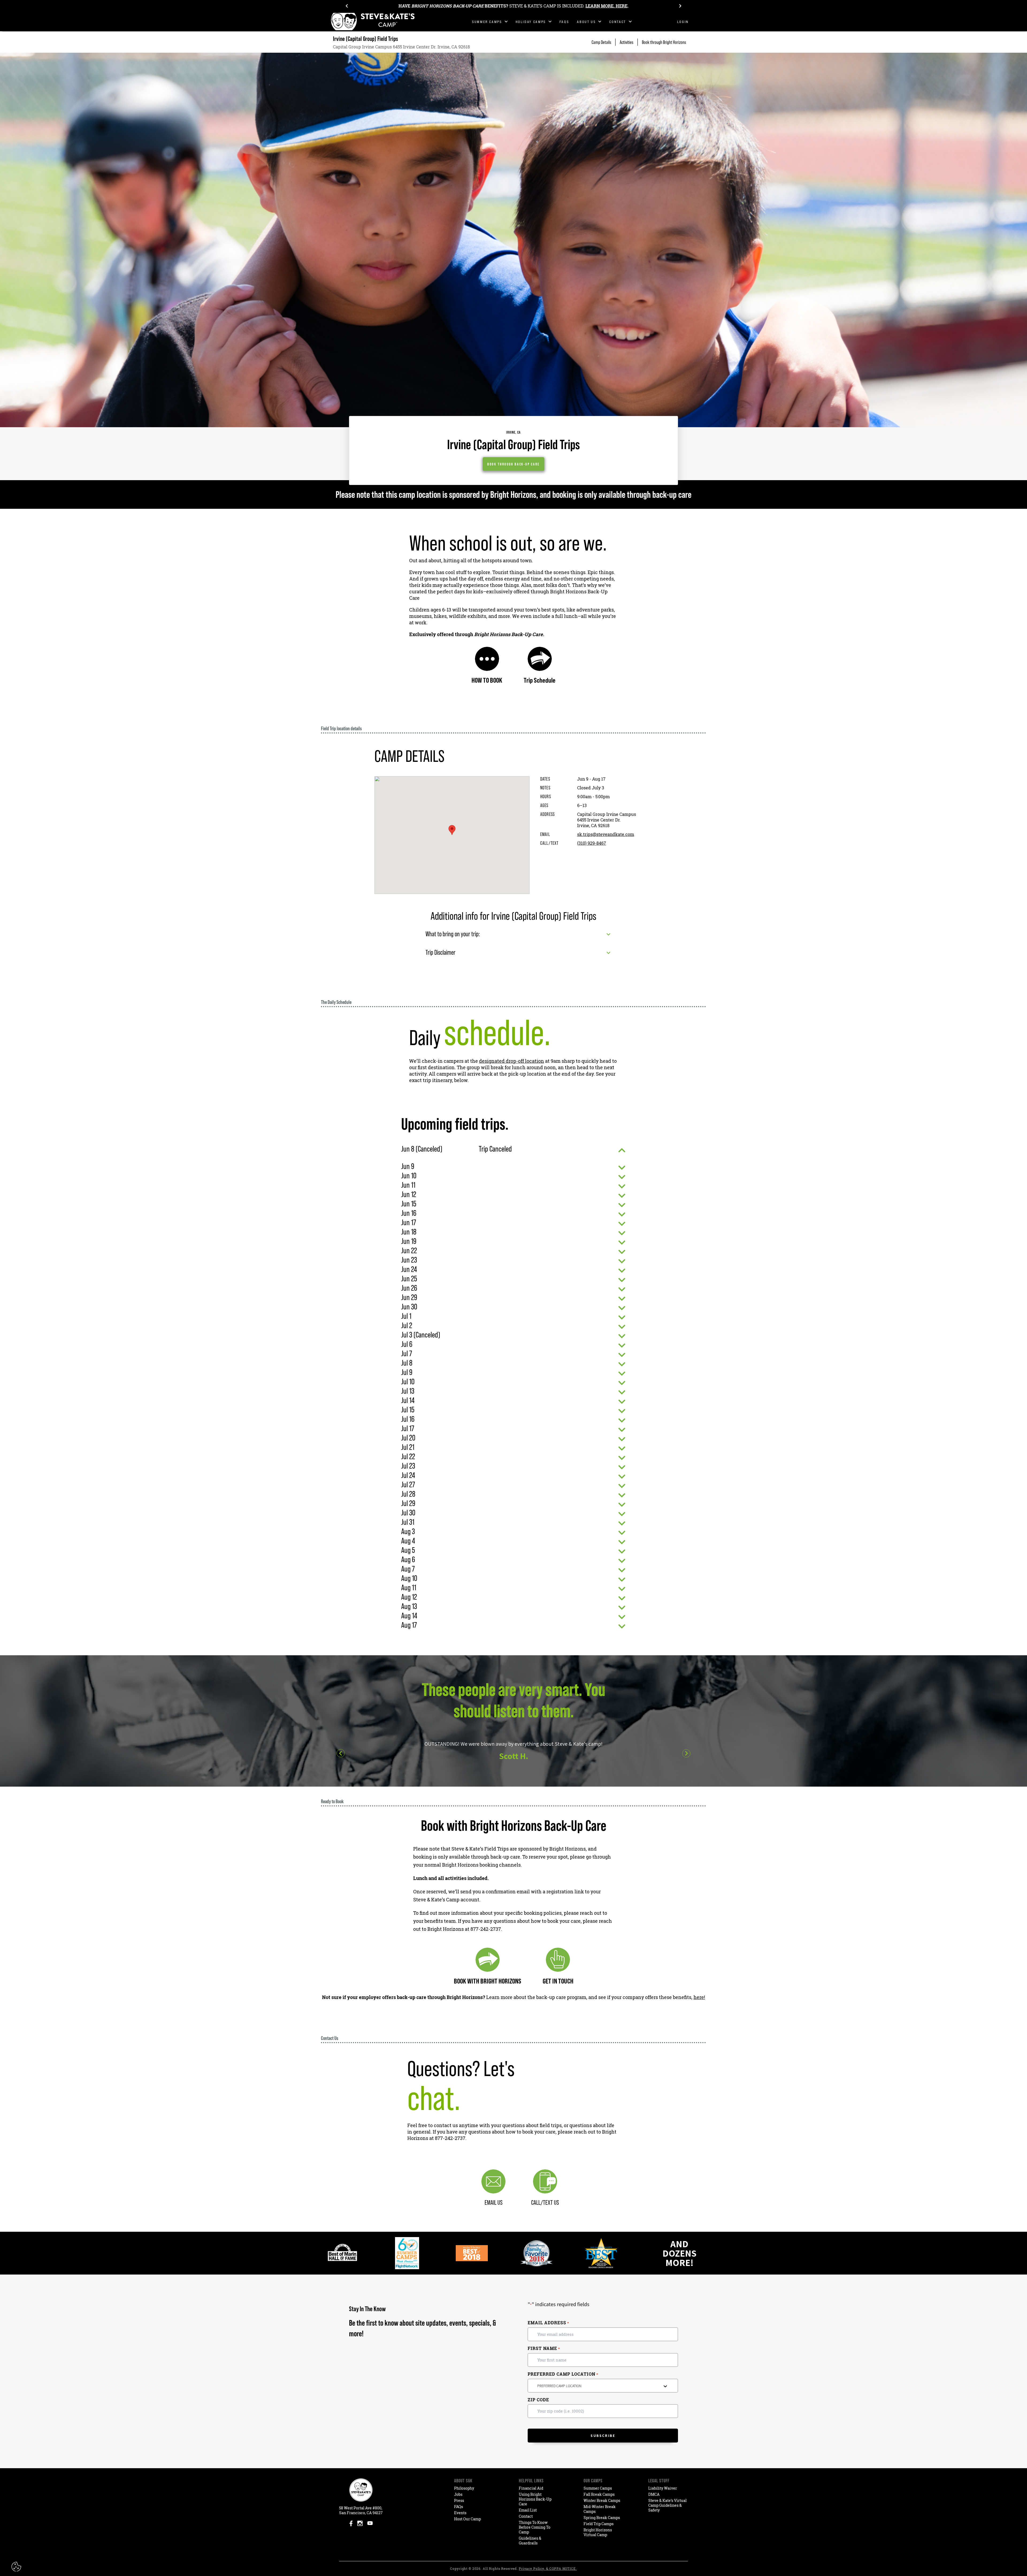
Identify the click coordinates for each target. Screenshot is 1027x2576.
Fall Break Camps (599, 2494)
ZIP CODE (538, 2400)
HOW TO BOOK (487, 680)
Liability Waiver (663, 2488)
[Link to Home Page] (373, 22)
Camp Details (601, 42)
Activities (626, 42)
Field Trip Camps (599, 2524)
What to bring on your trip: (453, 934)
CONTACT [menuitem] (618, 22)
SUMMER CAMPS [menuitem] (487, 22)
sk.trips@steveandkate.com (606, 834)
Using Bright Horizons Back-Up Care (535, 2499)
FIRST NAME (544, 2348)
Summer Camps (598, 2488)
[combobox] (603, 2386)
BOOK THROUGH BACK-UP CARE (513, 464)
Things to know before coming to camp (535, 2527)
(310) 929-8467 (592, 843)
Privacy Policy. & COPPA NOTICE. (548, 2569)
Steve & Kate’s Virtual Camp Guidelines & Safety (667, 2505)
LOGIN (683, 22)
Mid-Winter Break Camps (600, 2509)
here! (699, 1997)
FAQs (459, 2507)
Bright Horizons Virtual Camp (598, 2532)
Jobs (458, 2494)
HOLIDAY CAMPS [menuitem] (531, 22)
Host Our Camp (467, 2519)
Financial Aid (531, 2488)
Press (459, 2500)
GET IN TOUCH (558, 1981)
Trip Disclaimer (440, 952)
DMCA (654, 2494)
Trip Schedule (540, 680)
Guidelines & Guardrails (530, 2541)
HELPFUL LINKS (531, 2481)
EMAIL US (494, 2202)
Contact (526, 2516)
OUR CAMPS (593, 2481)
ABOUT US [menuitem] (586, 22)
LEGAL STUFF (659, 2481)
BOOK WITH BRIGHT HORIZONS (488, 1981)
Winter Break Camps (602, 2500)
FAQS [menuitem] (564, 22)
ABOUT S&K (463, 2481)
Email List (528, 2510)
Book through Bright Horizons (664, 42)
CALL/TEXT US (545, 2202)
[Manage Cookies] (17, 2567)
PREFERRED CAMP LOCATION (563, 2374)
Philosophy (464, 2488)
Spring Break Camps (602, 2518)
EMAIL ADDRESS (548, 2323)
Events (460, 2513)
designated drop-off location (511, 1061)
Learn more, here (606, 6)
